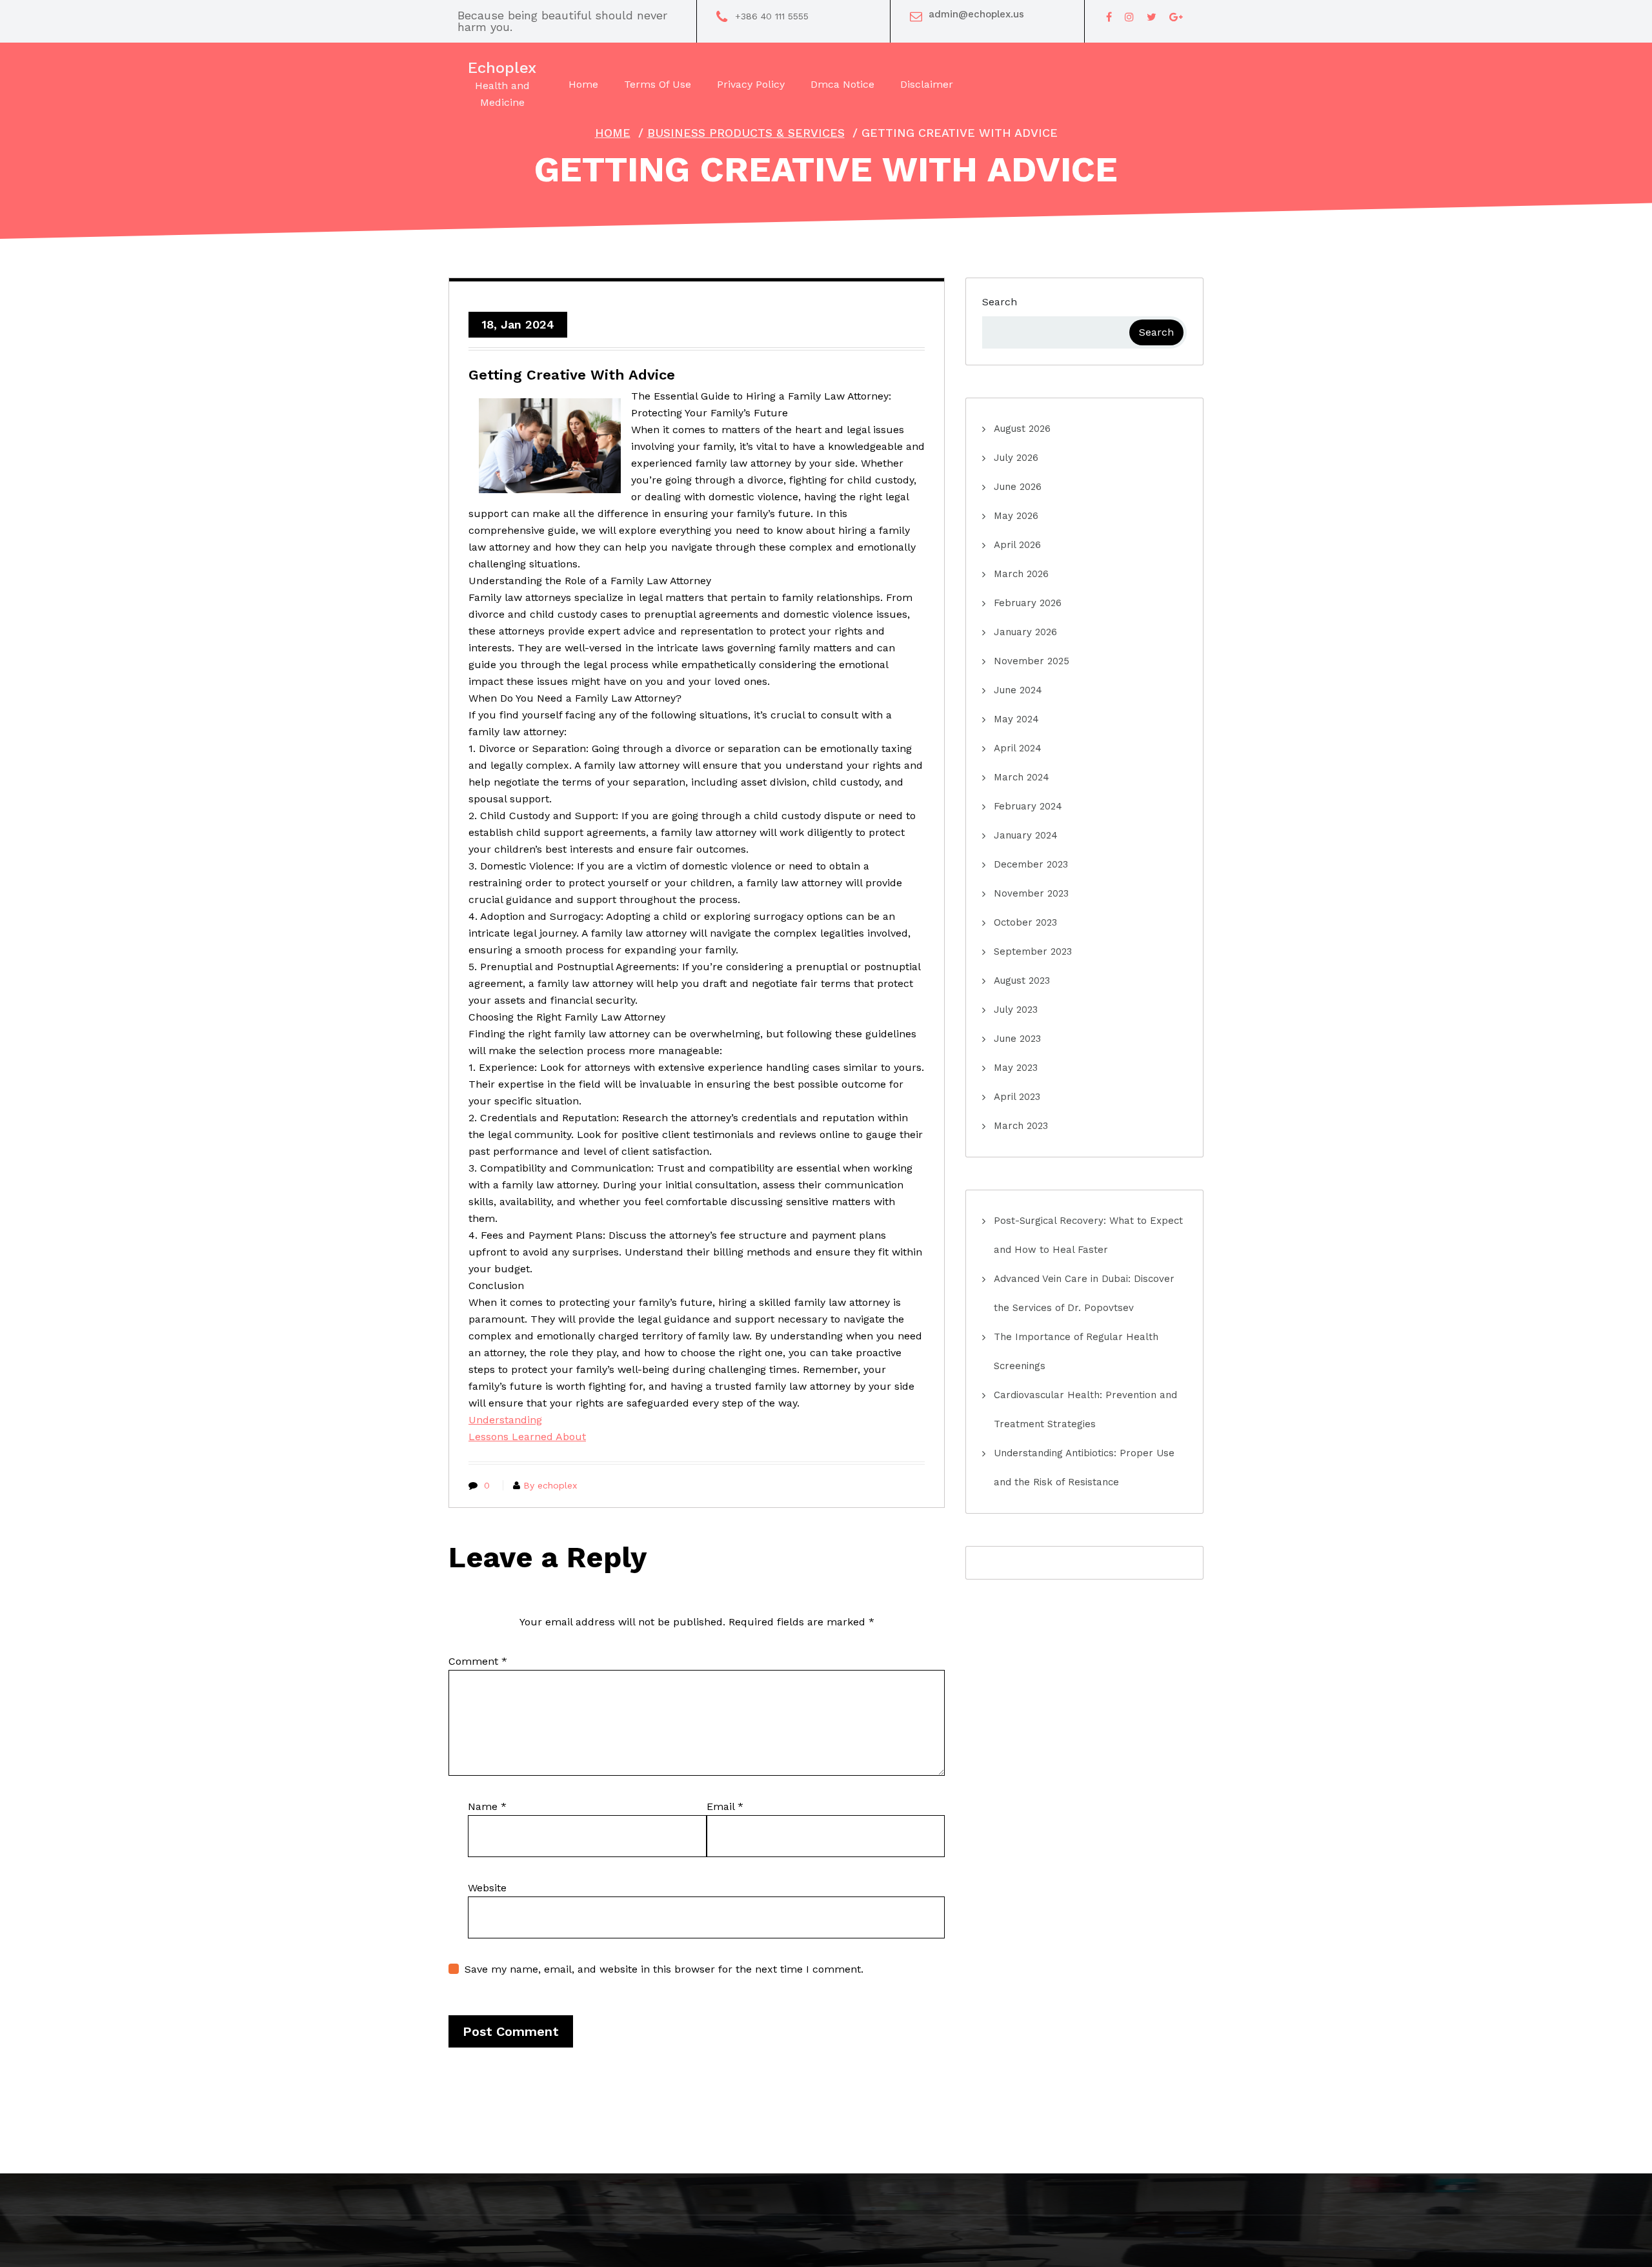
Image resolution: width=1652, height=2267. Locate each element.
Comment (478, 1661)
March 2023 (1021, 1126)
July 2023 (1016, 1010)
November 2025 (1032, 661)
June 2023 (1017, 1039)
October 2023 (1025, 922)
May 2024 (1016, 719)
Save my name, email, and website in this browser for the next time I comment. (664, 1969)
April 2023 (1017, 1097)
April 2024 (1018, 748)
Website (487, 1888)
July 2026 (1016, 458)
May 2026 (1016, 516)
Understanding (505, 1420)
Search (1000, 302)
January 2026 (1025, 632)
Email (725, 1806)
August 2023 (1022, 981)
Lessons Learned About (527, 1437)
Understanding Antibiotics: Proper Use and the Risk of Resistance (1084, 1468)
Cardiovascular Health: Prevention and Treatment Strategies (1085, 1409)
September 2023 (1033, 951)
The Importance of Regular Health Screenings (1076, 1351)
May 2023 (1016, 1068)
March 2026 (1021, 574)
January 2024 (1026, 835)
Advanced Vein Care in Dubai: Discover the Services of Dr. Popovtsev (1084, 1293)
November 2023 (1031, 893)
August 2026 (1022, 429)
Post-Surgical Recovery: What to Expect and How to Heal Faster (1088, 1235)
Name (487, 1806)
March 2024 (1022, 777)
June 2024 (1018, 690)
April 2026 (1017, 545)
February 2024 (1028, 806)
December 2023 (1031, 864)
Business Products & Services (746, 133)
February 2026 (1028, 603)
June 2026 (1018, 487)
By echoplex (550, 1485)
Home (613, 133)
